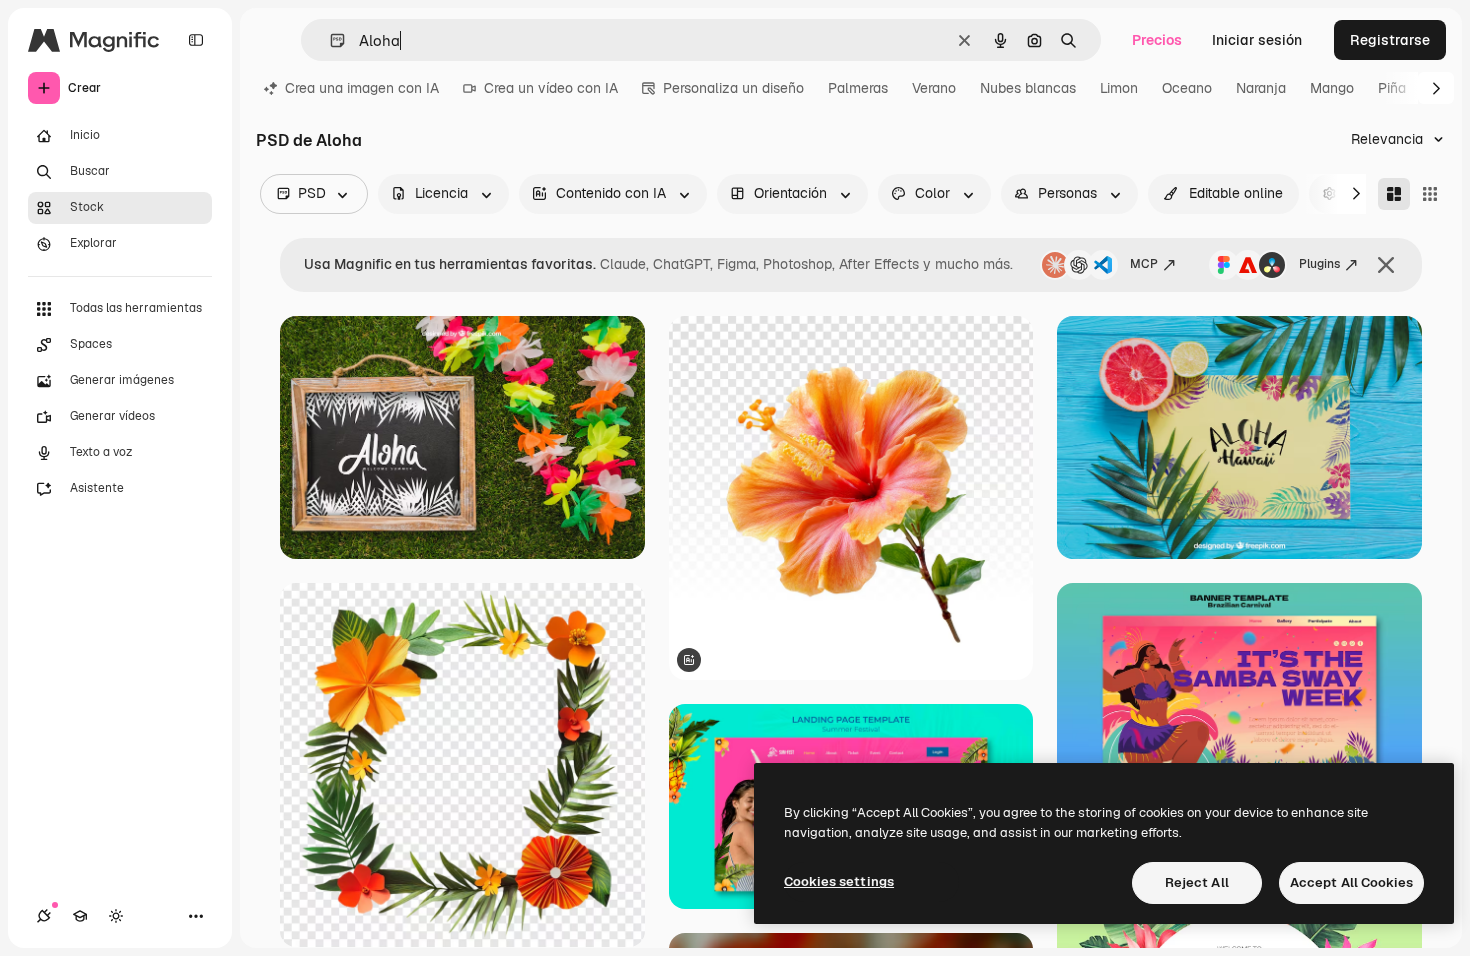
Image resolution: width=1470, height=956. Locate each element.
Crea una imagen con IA (362, 88)
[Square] (1430, 194)
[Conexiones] (44, 916)
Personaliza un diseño (733, 88)
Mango (1332, 88)
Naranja (1261, 88)
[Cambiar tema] (116, 916)
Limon (1119, 88)
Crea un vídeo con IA (551, 88)
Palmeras (858, 88)
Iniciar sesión (1257, 40)
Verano (934, 88)
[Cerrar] (1386, 265)
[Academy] (80, 916)
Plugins (1319, 264)
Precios (1157, 40)
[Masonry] (1394, 194)
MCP (1144, 264)
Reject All (1197, 882)
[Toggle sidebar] (196, 40)
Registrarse (1390, 40)
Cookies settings (839, 881)
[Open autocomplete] (329, 40)
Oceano (1187, 88)
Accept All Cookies (1351, 882)
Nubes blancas (1028, 88)
